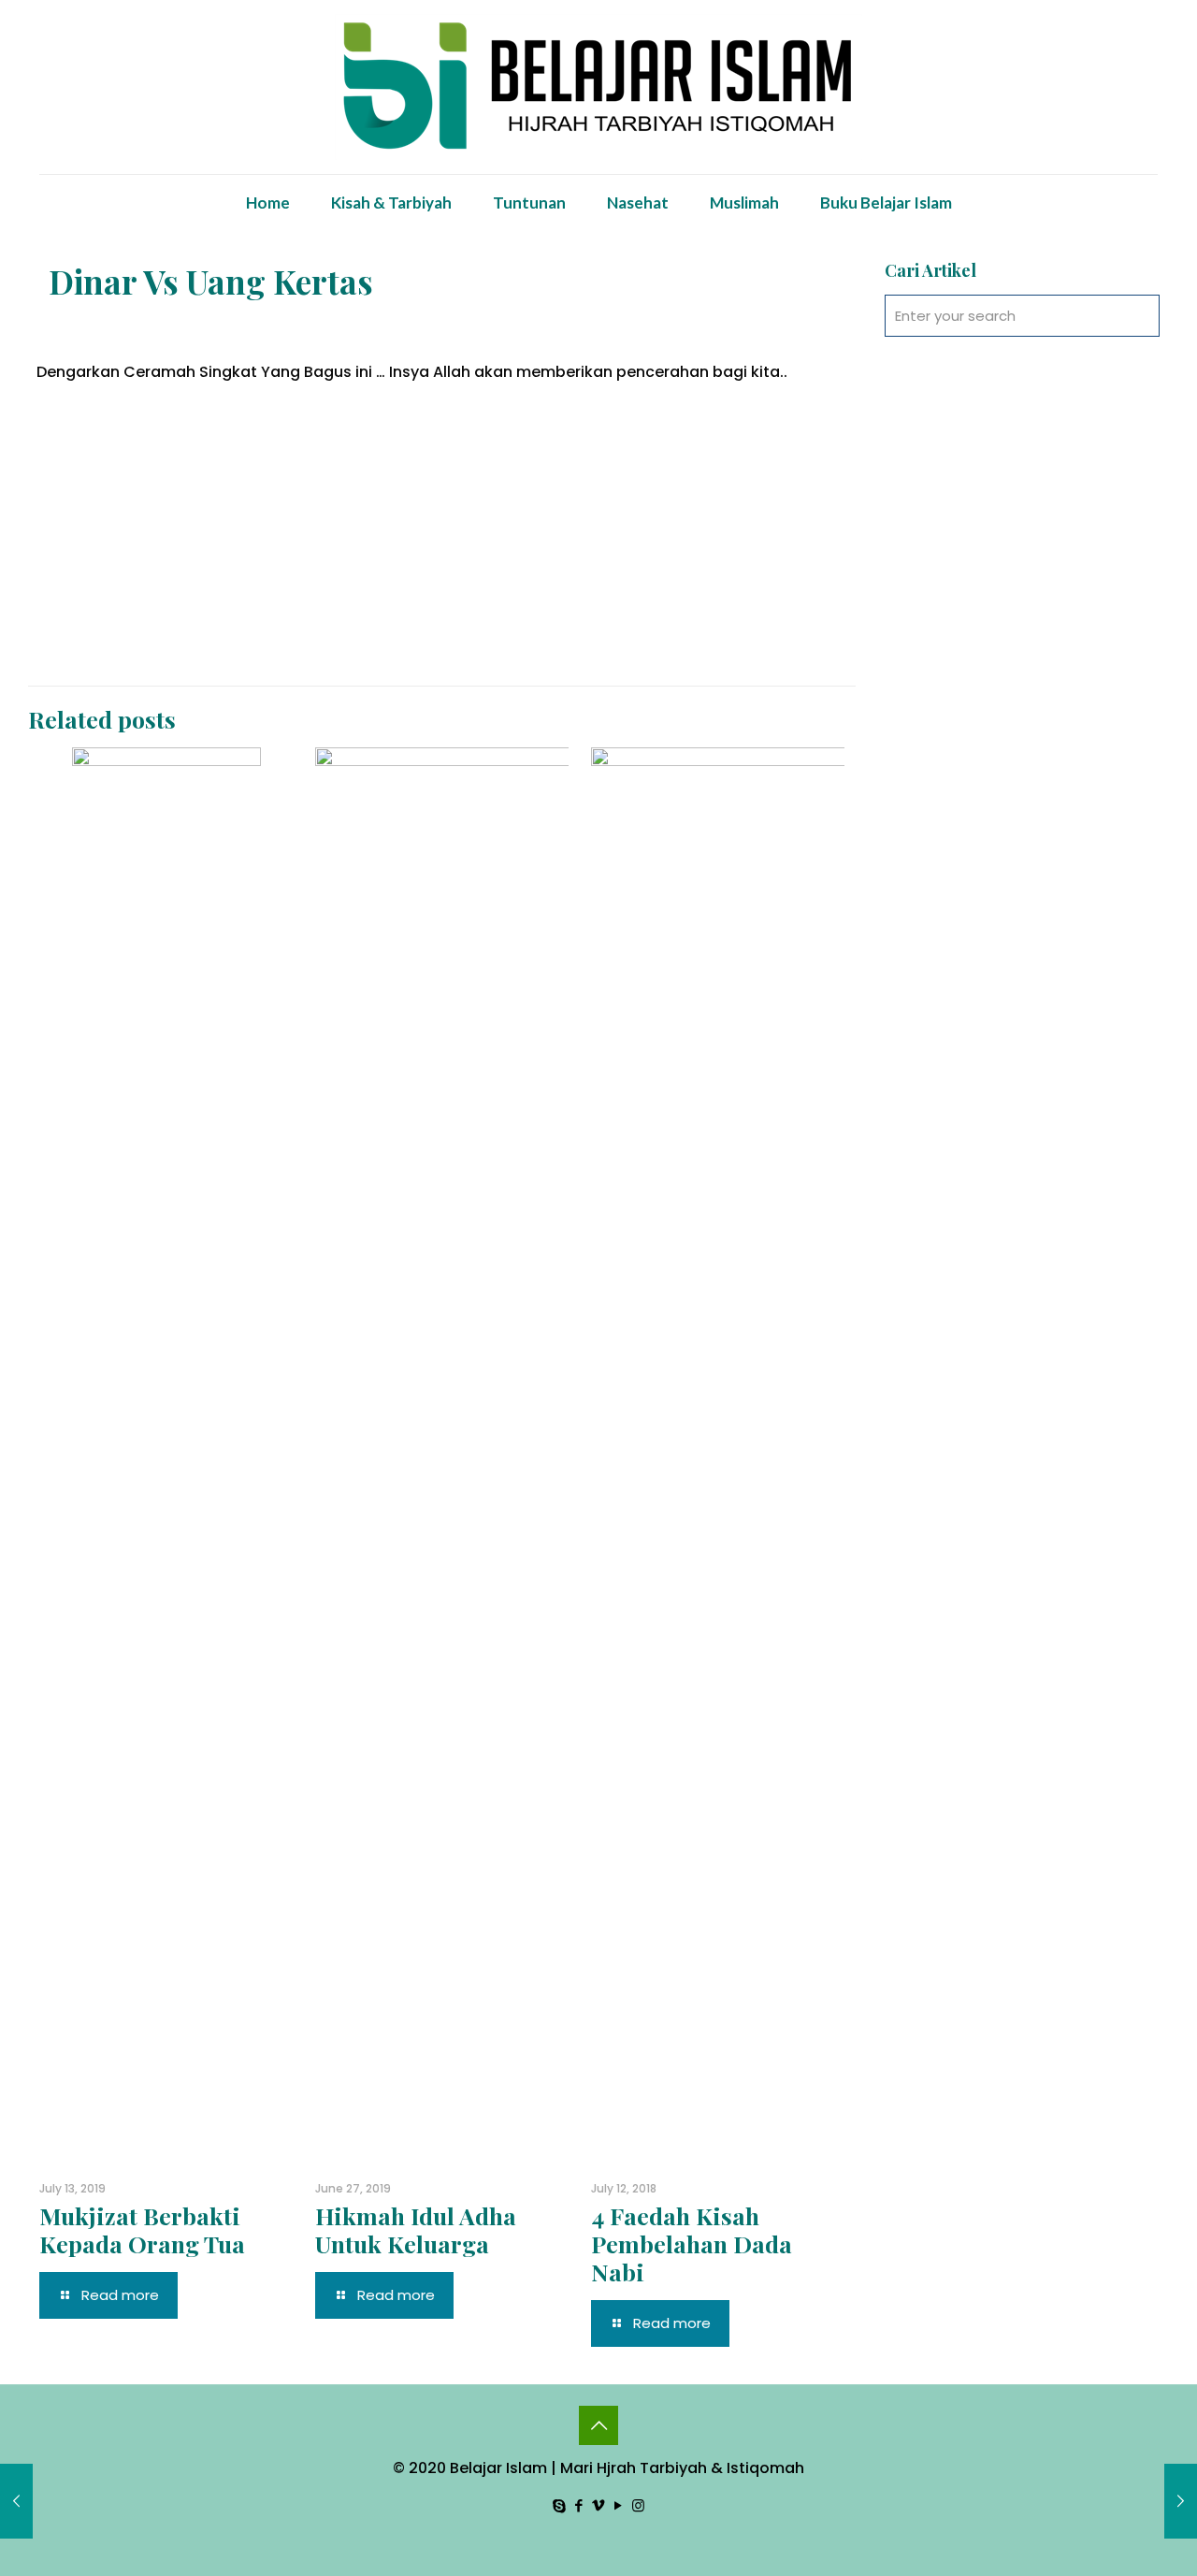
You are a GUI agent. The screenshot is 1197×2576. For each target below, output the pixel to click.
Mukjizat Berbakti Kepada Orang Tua (142, 2229)
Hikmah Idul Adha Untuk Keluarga (416, 2229)
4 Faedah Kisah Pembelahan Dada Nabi (692, 2243)
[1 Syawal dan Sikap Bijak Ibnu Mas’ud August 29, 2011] (1181, 2501)
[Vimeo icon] (599, 2505)
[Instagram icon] (638, 2505)
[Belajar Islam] (598, 87)
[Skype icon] (560, 2505)
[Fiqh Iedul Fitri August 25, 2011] (16, 2501)
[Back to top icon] (598, 2425)
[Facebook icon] (579, 2505)
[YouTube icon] (619, 2505)
